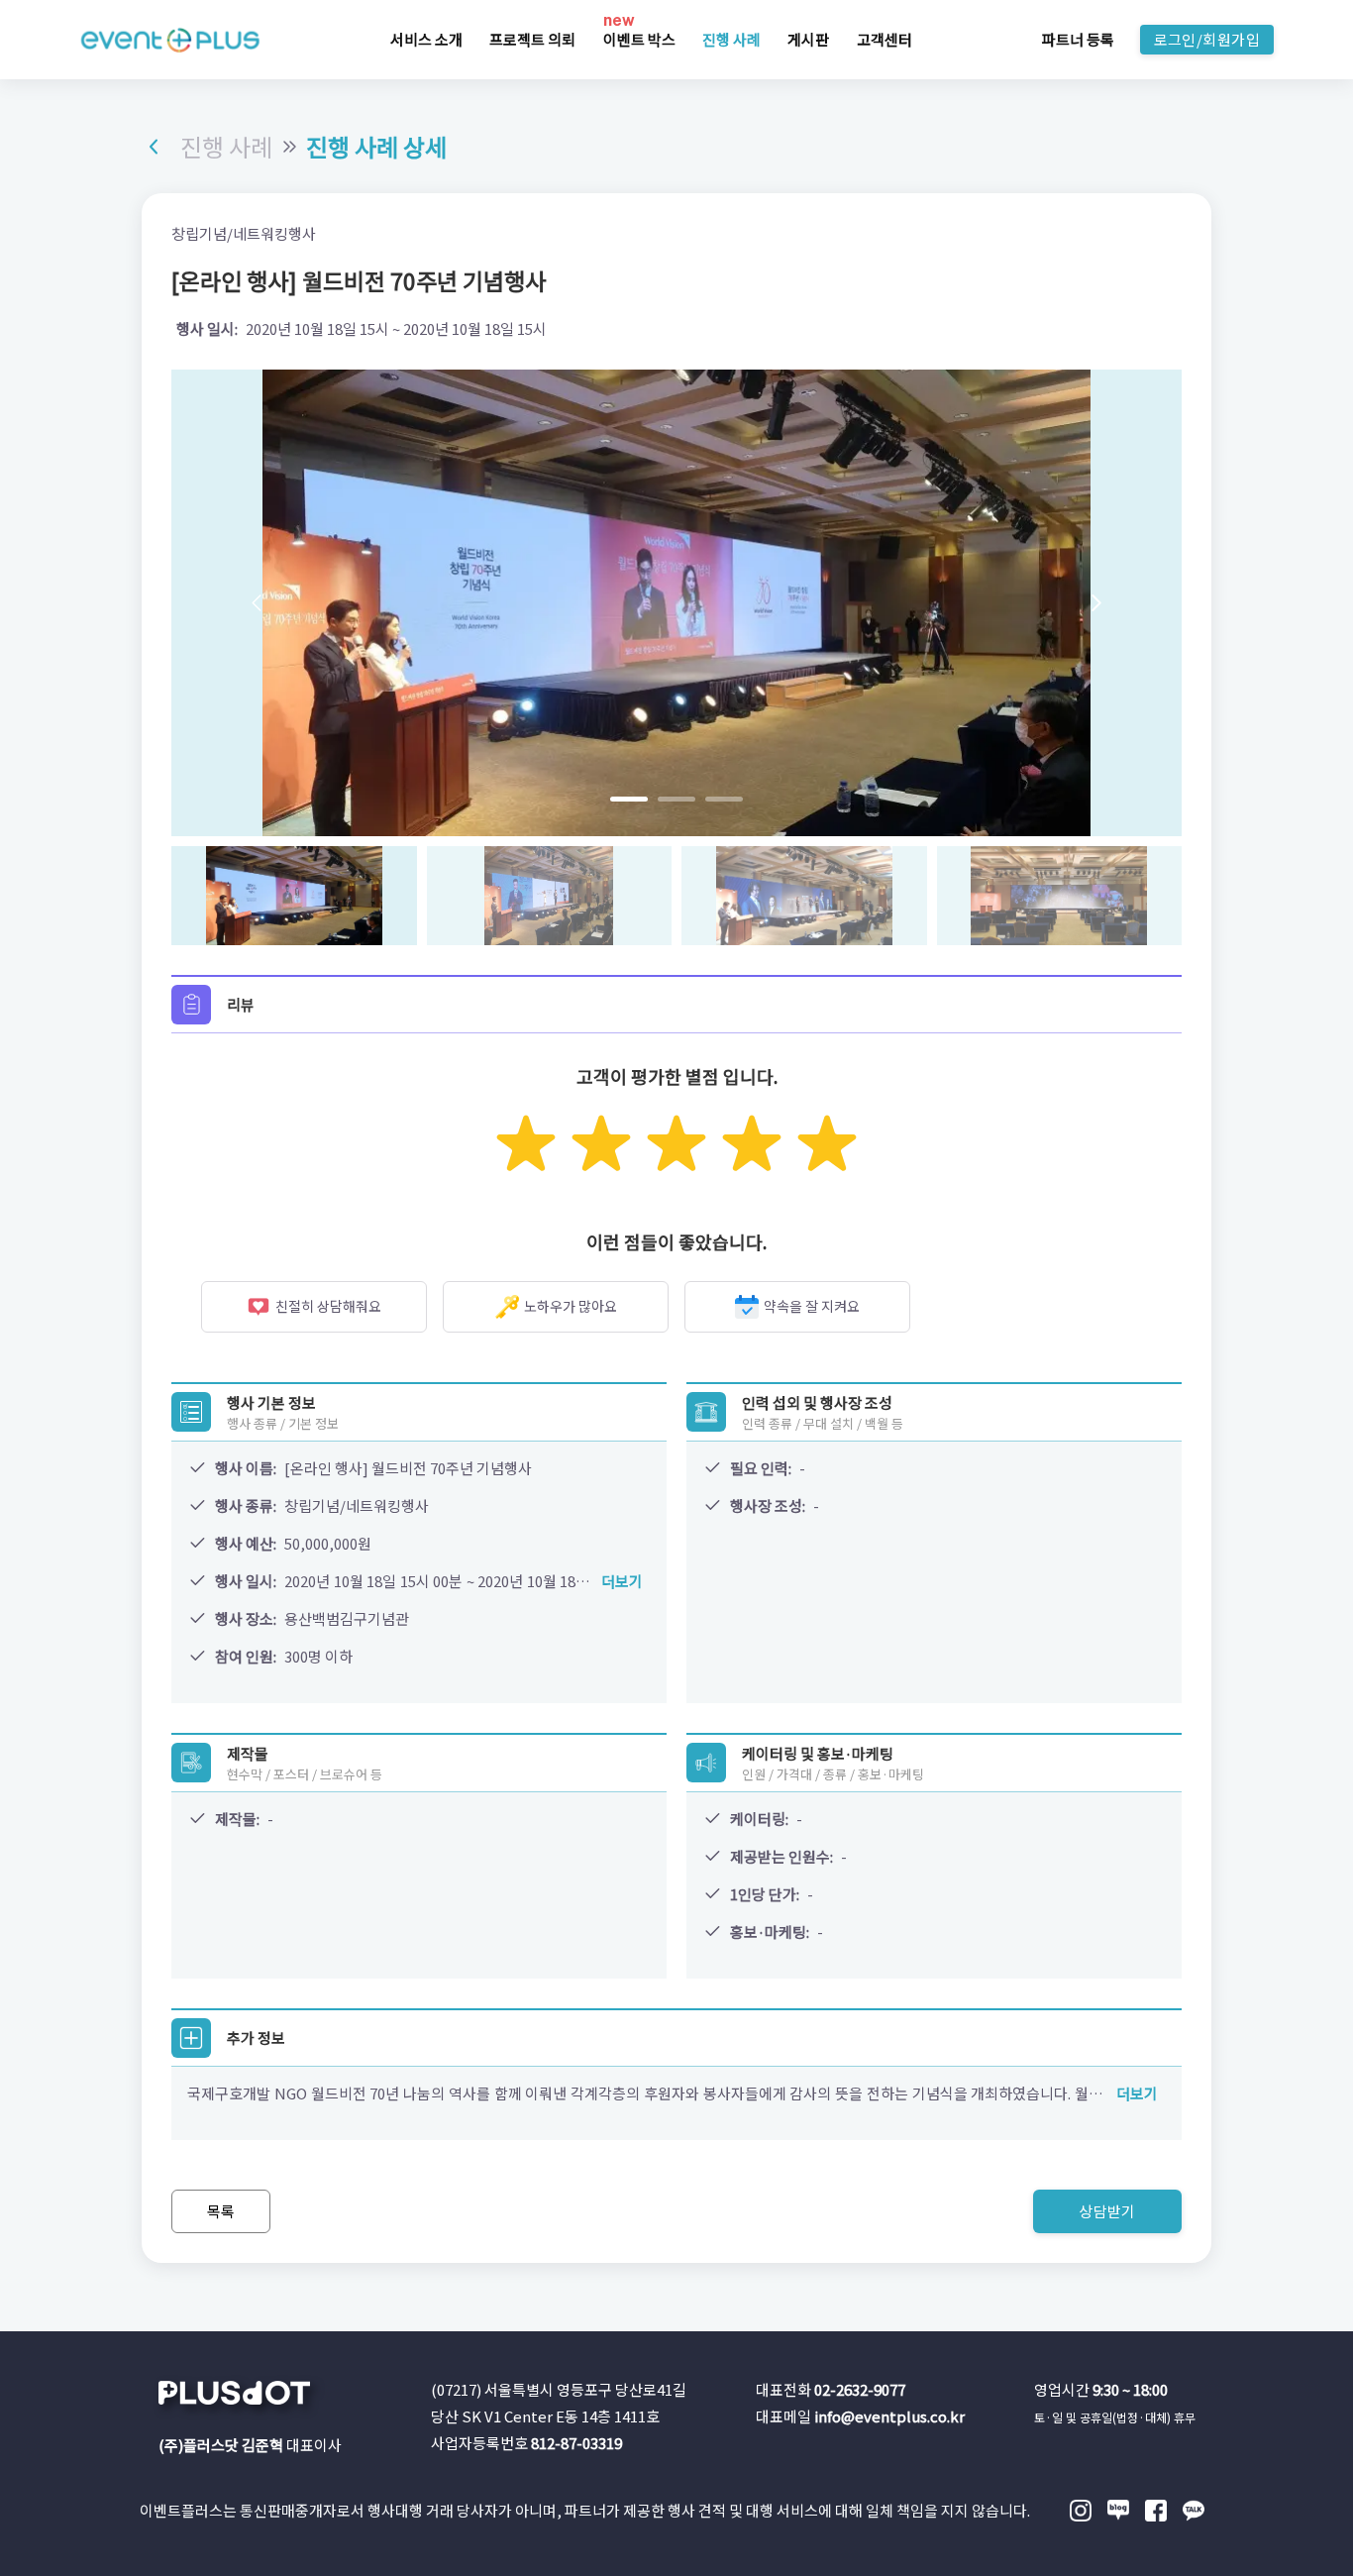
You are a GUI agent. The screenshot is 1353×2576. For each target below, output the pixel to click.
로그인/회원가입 (1207, 39)
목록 (221, 2211)
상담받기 (1107, 2211)
